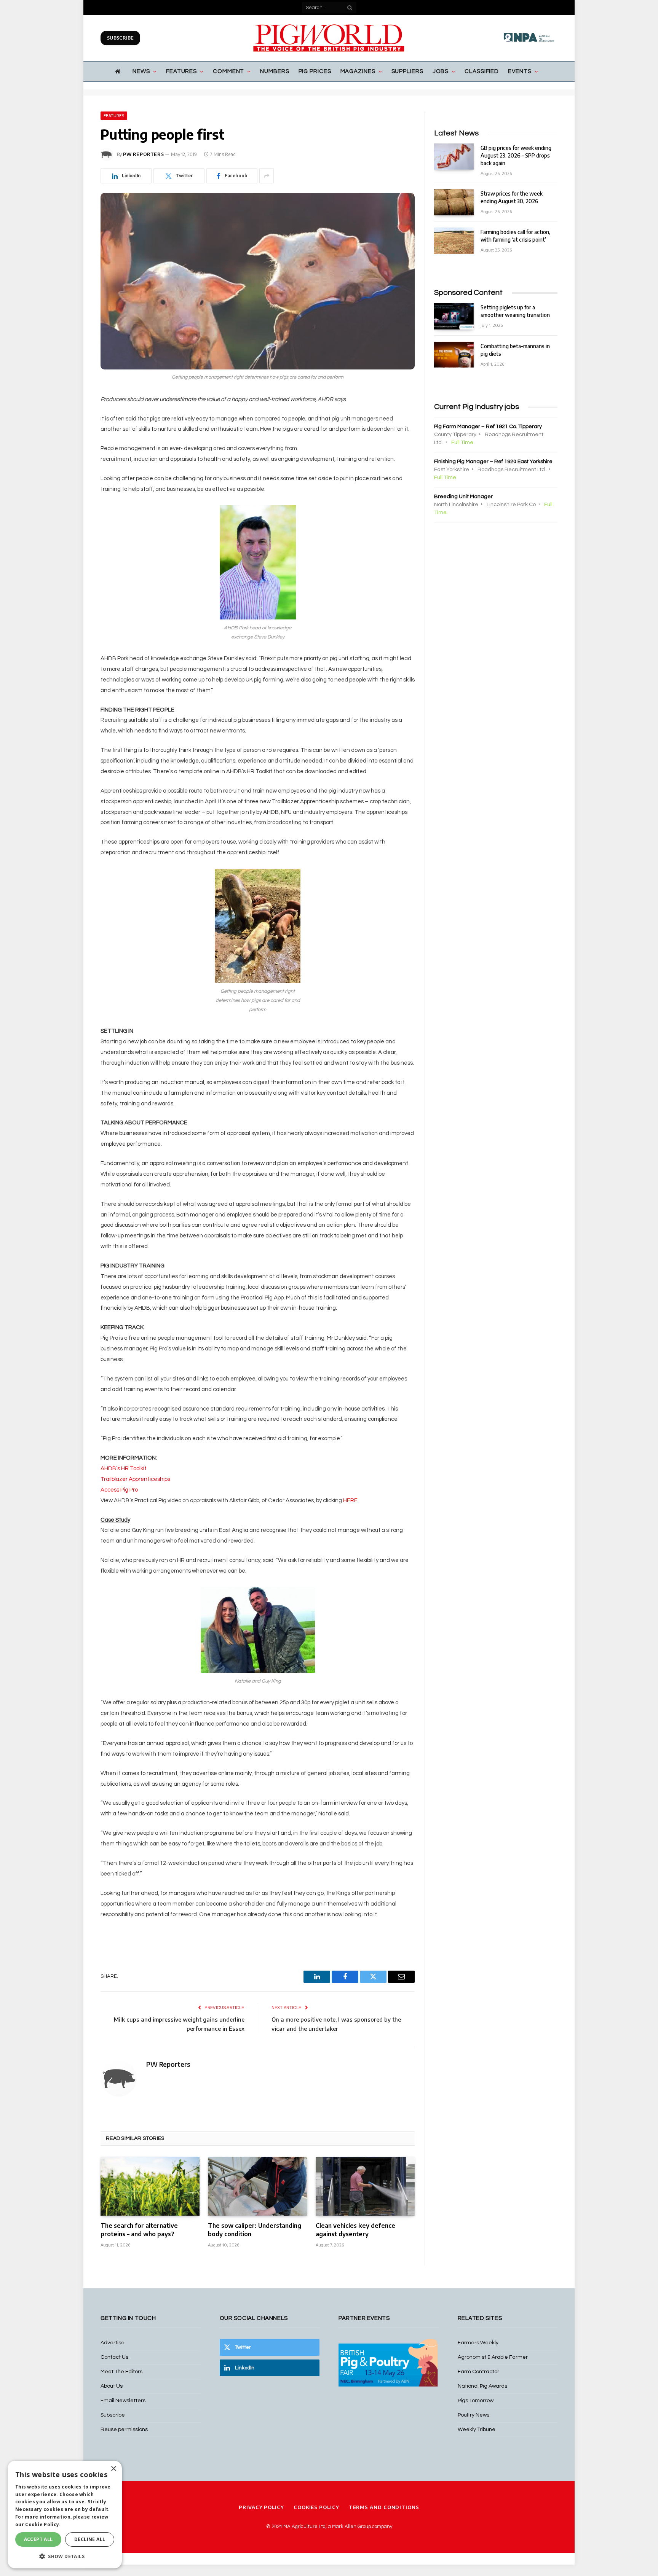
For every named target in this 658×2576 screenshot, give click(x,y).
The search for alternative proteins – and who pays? (139, 2230)
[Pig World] (329, 38)
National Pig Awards (482, 2386)
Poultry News (474, 2415)
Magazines (358, 71)
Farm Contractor (478, 2372)
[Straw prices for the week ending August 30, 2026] (454, 202)
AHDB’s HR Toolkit (124, 1469)
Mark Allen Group (351, 2527)
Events (520, 71)
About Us (112, 2386)
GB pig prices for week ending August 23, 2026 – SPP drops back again (516, 155)
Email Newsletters (123, 2401)
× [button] (113, 2469)
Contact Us (114, 2357)
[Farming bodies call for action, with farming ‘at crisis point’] (454, 241)
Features (181, 71)
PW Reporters (143, 154)
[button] (65, 2556)
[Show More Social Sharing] (267, 176)
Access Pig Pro (119, 1490)
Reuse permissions (124, 2430)
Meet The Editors (121, 2372)
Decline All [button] (90, 2539)
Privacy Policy (261, 2507)
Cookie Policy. (43, 2524)
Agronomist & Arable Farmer (493, 2357)
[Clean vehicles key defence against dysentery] (365, 2186)
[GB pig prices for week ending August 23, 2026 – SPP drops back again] (454, 157)
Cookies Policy (316, 2507)
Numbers (275, 71)
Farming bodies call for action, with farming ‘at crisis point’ (515, 236)
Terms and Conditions (384, 2507)
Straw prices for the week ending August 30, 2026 (512, 197)
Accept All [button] (38, 2539)
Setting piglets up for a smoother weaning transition (515, 311)
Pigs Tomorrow (476, 2401)
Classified (482, 71)
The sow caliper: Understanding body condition (255, 2230)
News (141, 71)
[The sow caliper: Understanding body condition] (257, 2186)
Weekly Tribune (477, 2430)
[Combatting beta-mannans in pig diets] (454, 355)
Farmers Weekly (478, 2343)
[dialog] (65, 2515)
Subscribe (120, 38)
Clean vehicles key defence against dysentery (355, 2230)
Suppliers (407, 71)
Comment (228, 71)
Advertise (113, 2343)
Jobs (441, 71)
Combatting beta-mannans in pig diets (515, 350)
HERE (350, 1501)
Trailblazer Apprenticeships (135, 1479)
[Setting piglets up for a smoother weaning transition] (454, 316)
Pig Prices (315, 71)
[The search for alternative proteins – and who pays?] (150, 2186)
